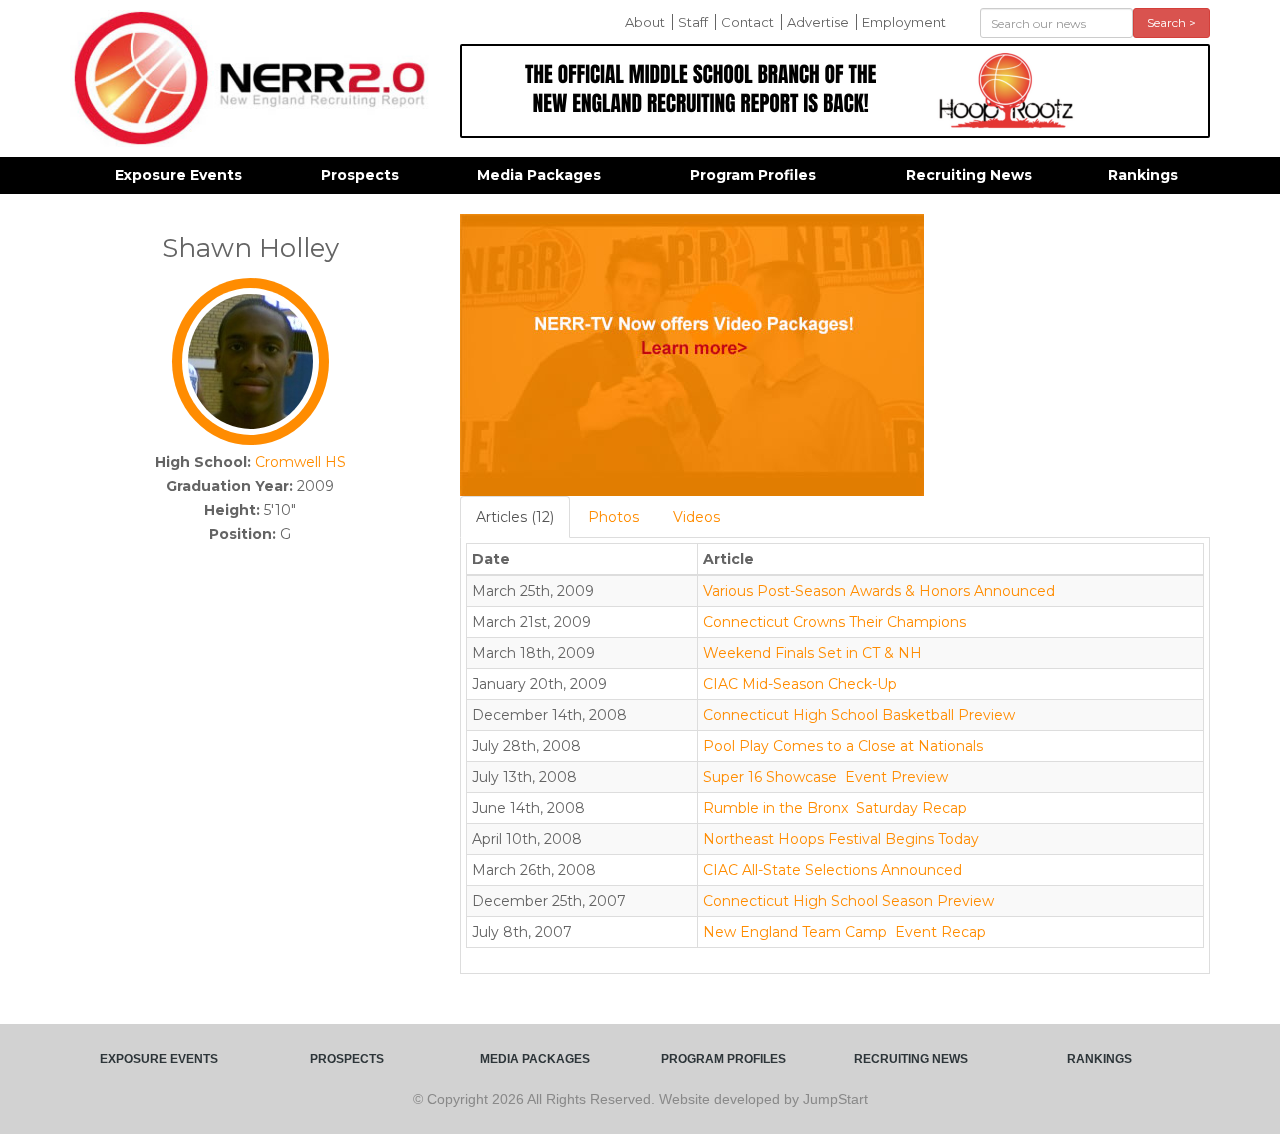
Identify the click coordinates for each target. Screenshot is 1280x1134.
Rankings (1143, 175)
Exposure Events (178, 175)
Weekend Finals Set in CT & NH (812, 653)
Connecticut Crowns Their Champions (834, 622)
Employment (904, 22)
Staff (693, 22)
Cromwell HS (300, 462)
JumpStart (835, 1099)
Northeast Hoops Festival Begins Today (841, 839)
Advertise (818, 22)
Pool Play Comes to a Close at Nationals (843, 746)
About (645, 22)
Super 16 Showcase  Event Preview (825, 777)
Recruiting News (969, 175)
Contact (747, 22)
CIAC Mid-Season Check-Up (800, 684)
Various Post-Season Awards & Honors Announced (879, 591)
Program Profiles (753, 175)
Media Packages (539, 175)
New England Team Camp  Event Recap (844, 932)
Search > (1171, 22)
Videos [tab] (696, 517)
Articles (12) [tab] (515, 517)
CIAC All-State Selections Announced (832, 870)
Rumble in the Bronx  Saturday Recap (835, 808)
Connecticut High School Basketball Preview (859, 715)
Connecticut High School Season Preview (848, 901)
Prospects (360, 175)
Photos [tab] (613, 517)
